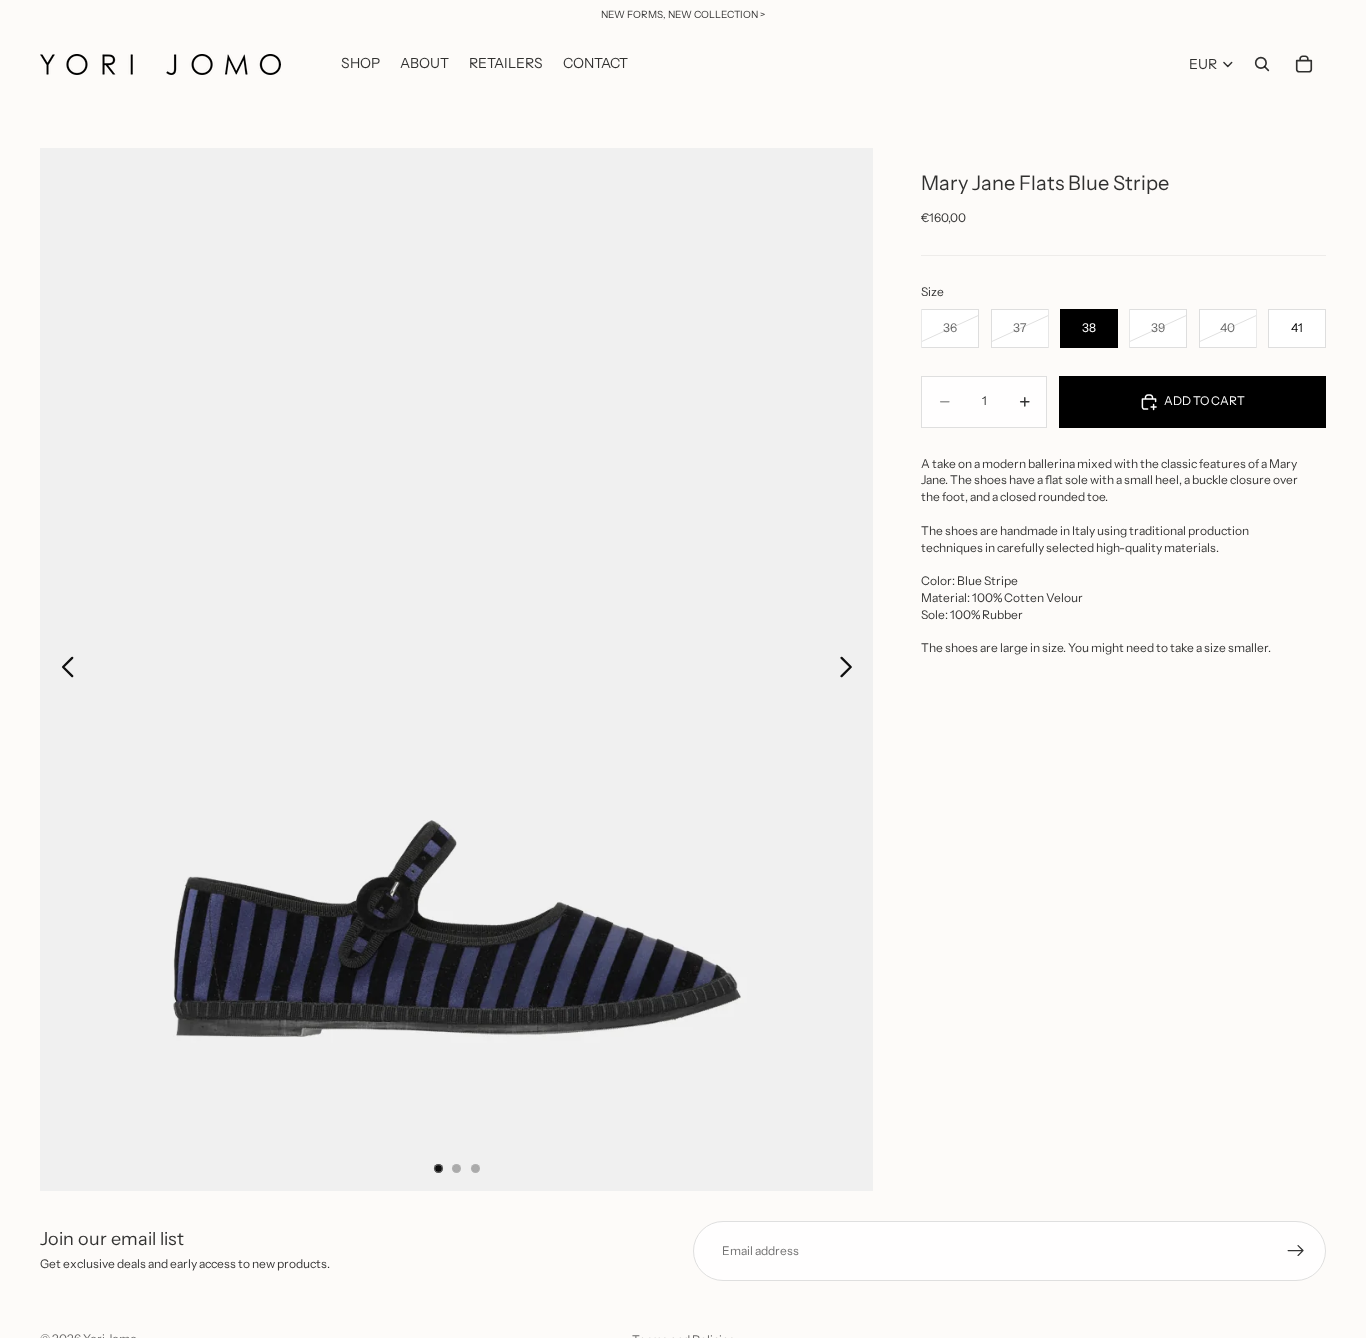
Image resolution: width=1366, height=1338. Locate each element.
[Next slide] (851, 670)
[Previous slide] (62, 670)
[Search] (1262, 64)
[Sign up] (1296, 1251)
